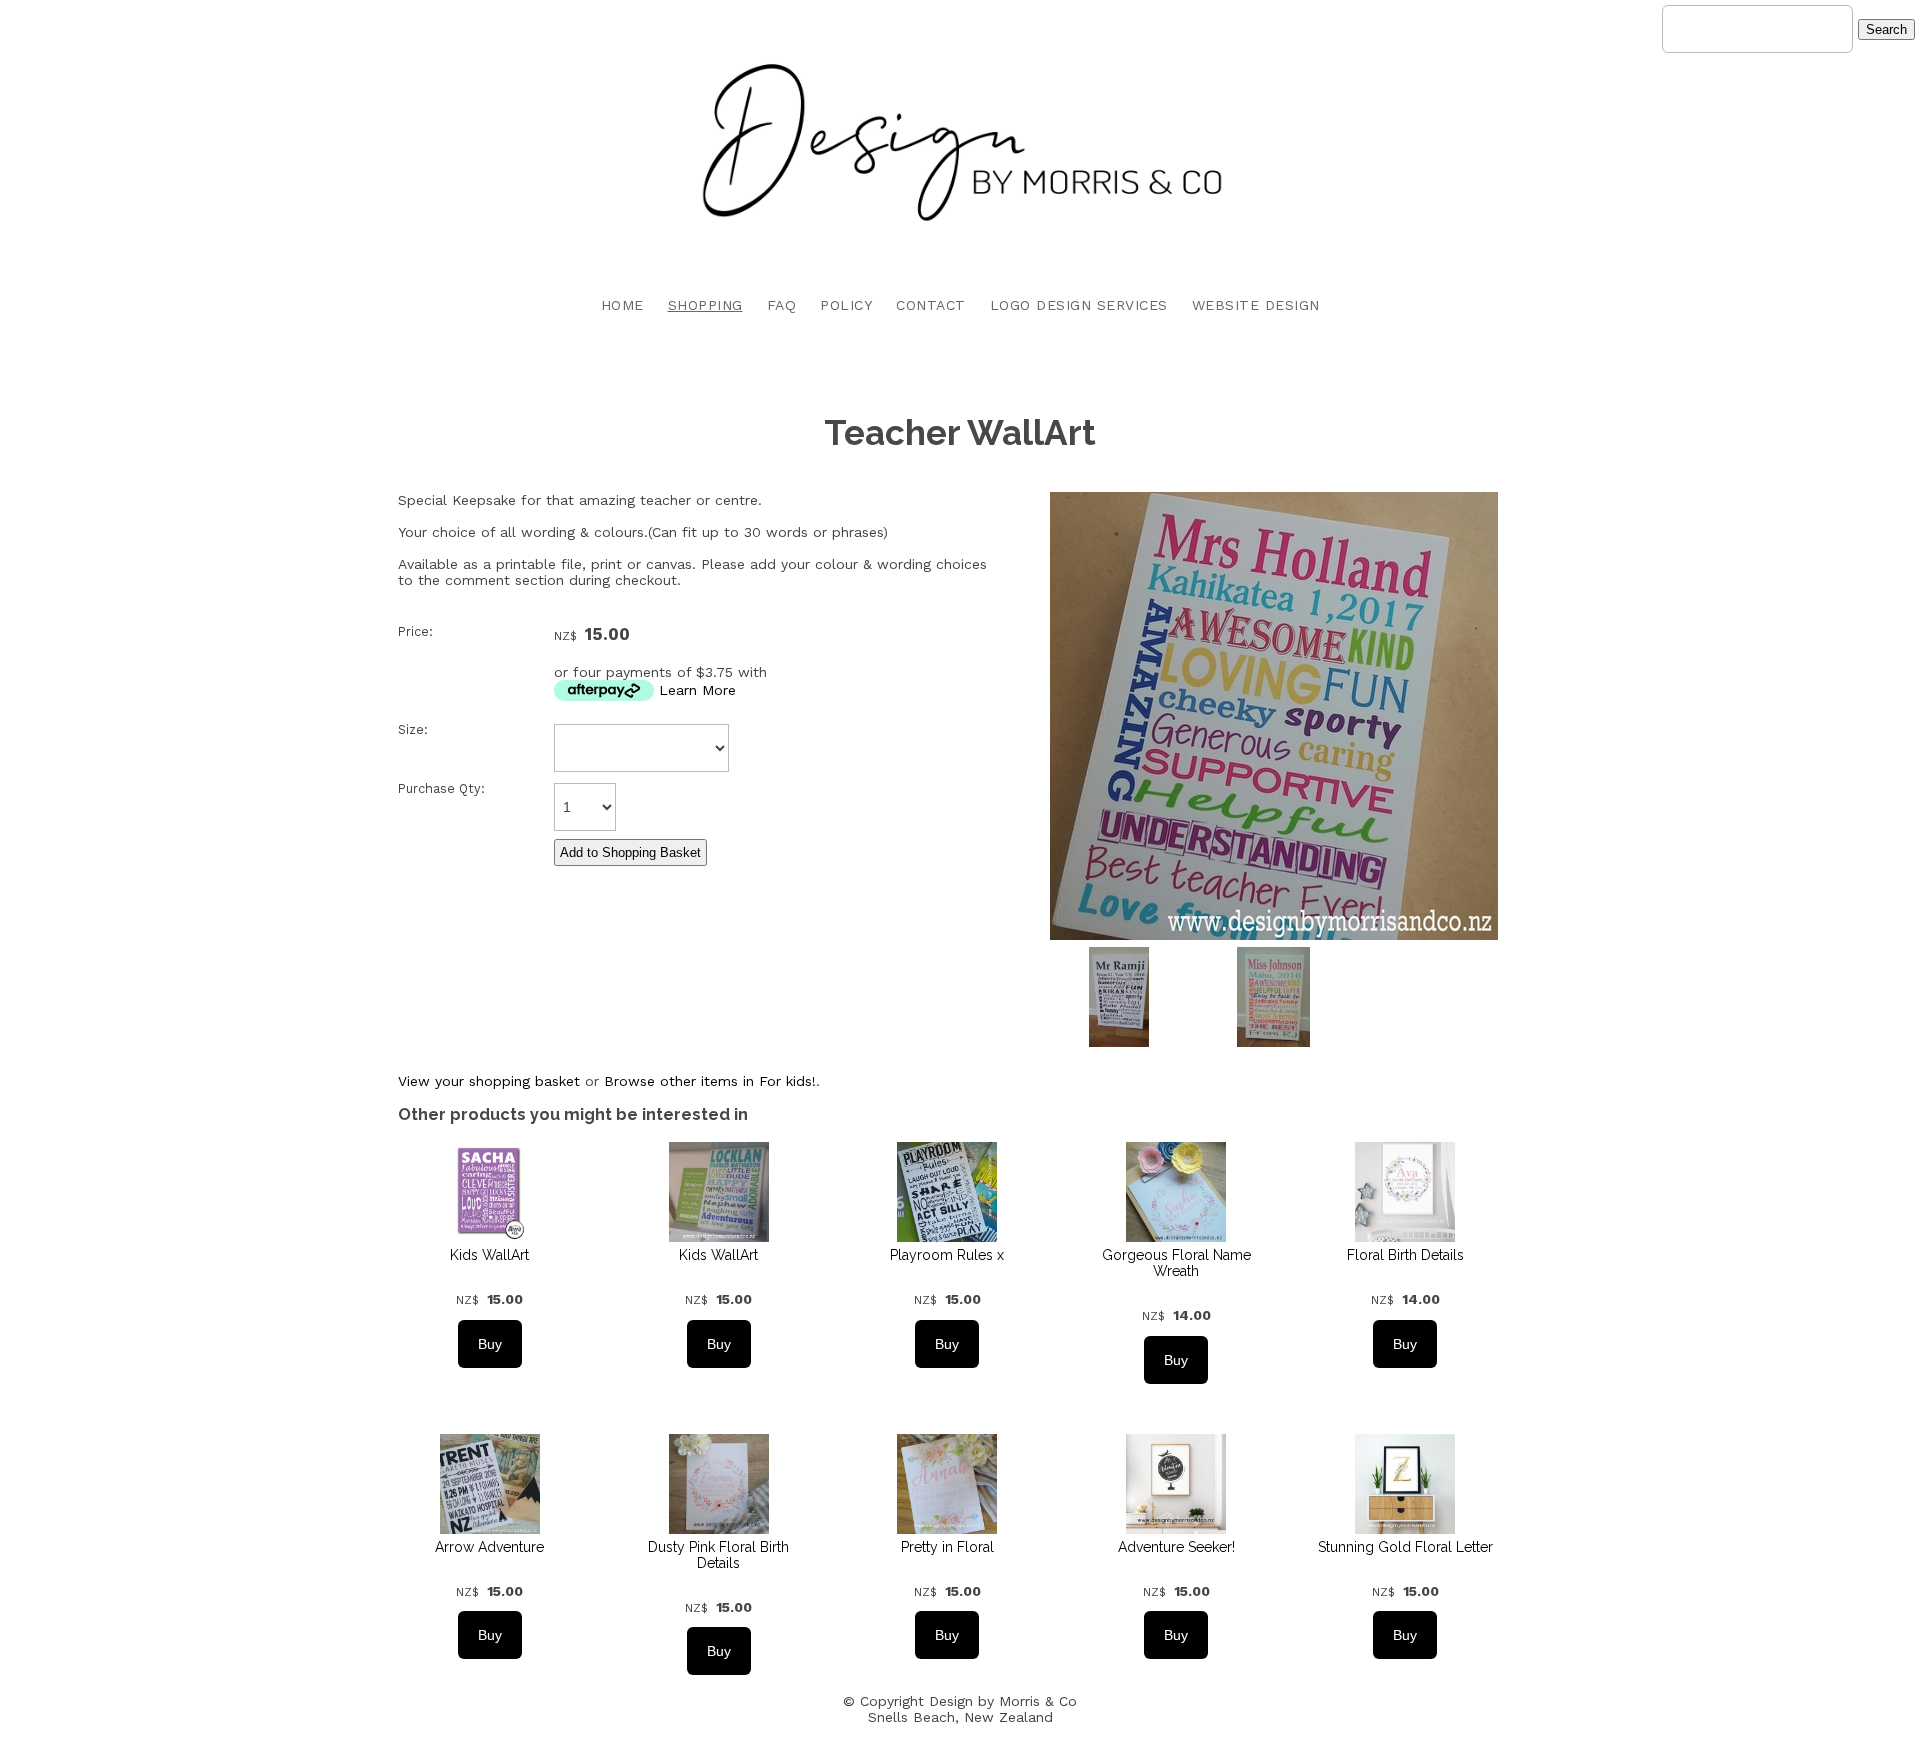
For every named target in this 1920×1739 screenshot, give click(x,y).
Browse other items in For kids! (710, 1081)
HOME (622, 305)
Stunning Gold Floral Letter (1405, 1547)
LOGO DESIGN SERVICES (1079, 305)
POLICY (846, 305)
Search (1886, 29)
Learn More (697, 690)
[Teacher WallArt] (1274, 935)
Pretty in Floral (947, 1547)
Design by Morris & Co (1003, 1701)
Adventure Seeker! (1176, 1547)
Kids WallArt (489, 1255)
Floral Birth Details (1405, 1255)
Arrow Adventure (489, 1547)
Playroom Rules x (947, 1255)
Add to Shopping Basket (630, 852)
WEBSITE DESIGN (1256, 305)
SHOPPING (705, 305)
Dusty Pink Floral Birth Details (718, 1555)
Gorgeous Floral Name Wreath (1176, 1263)
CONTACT (931, 305)
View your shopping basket (489, 1081)
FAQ (782, 305)
